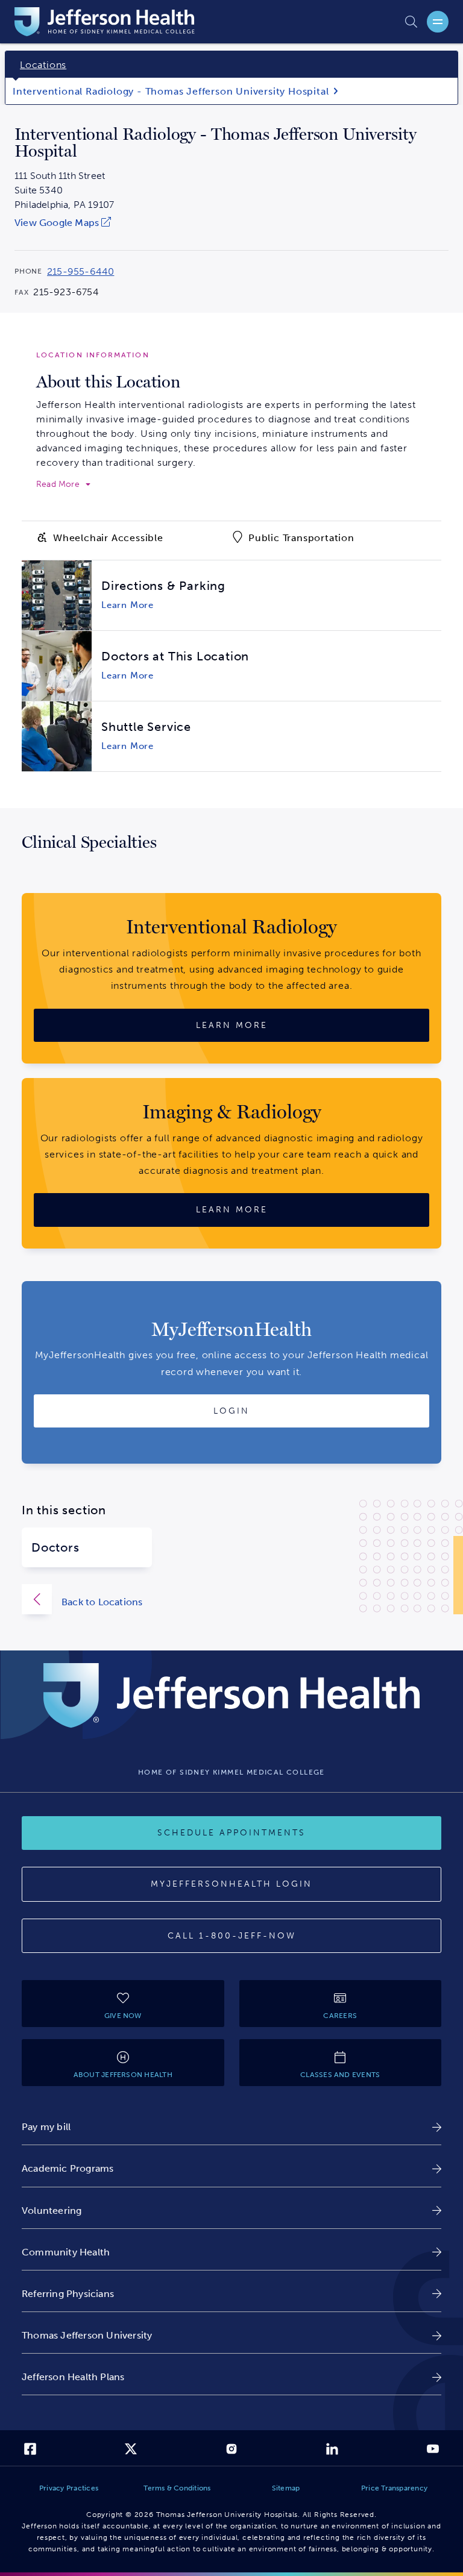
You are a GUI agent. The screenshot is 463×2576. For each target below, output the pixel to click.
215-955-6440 (80, 272)
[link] (64, 223)
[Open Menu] (438, 22)
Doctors (55, 1547)
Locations (43, 65)
